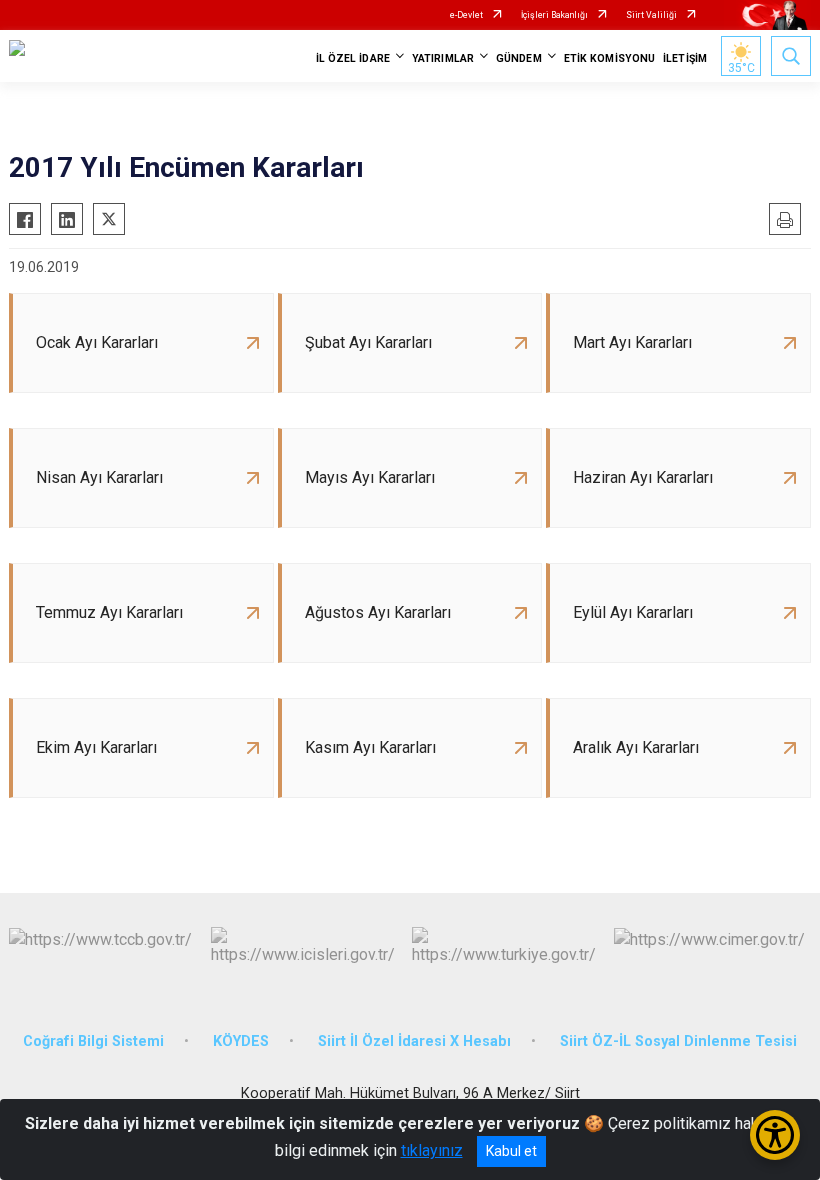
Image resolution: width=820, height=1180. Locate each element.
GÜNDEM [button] (519, 58)
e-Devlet (466, 15)
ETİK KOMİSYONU (609, 58)
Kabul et (511, 1151)
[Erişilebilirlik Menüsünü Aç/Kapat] (775, 1135)
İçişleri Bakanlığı (554, 15)
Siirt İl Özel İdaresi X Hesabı (414, 1041)
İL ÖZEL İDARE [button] (353, 58)
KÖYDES (241, 1041)
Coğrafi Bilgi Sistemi (93, 1041)
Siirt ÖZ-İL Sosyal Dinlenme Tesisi (678, 1041)
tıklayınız (432, 1150)
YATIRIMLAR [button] (443, 58)
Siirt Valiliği (651, 15)
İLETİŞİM (685, 58)
